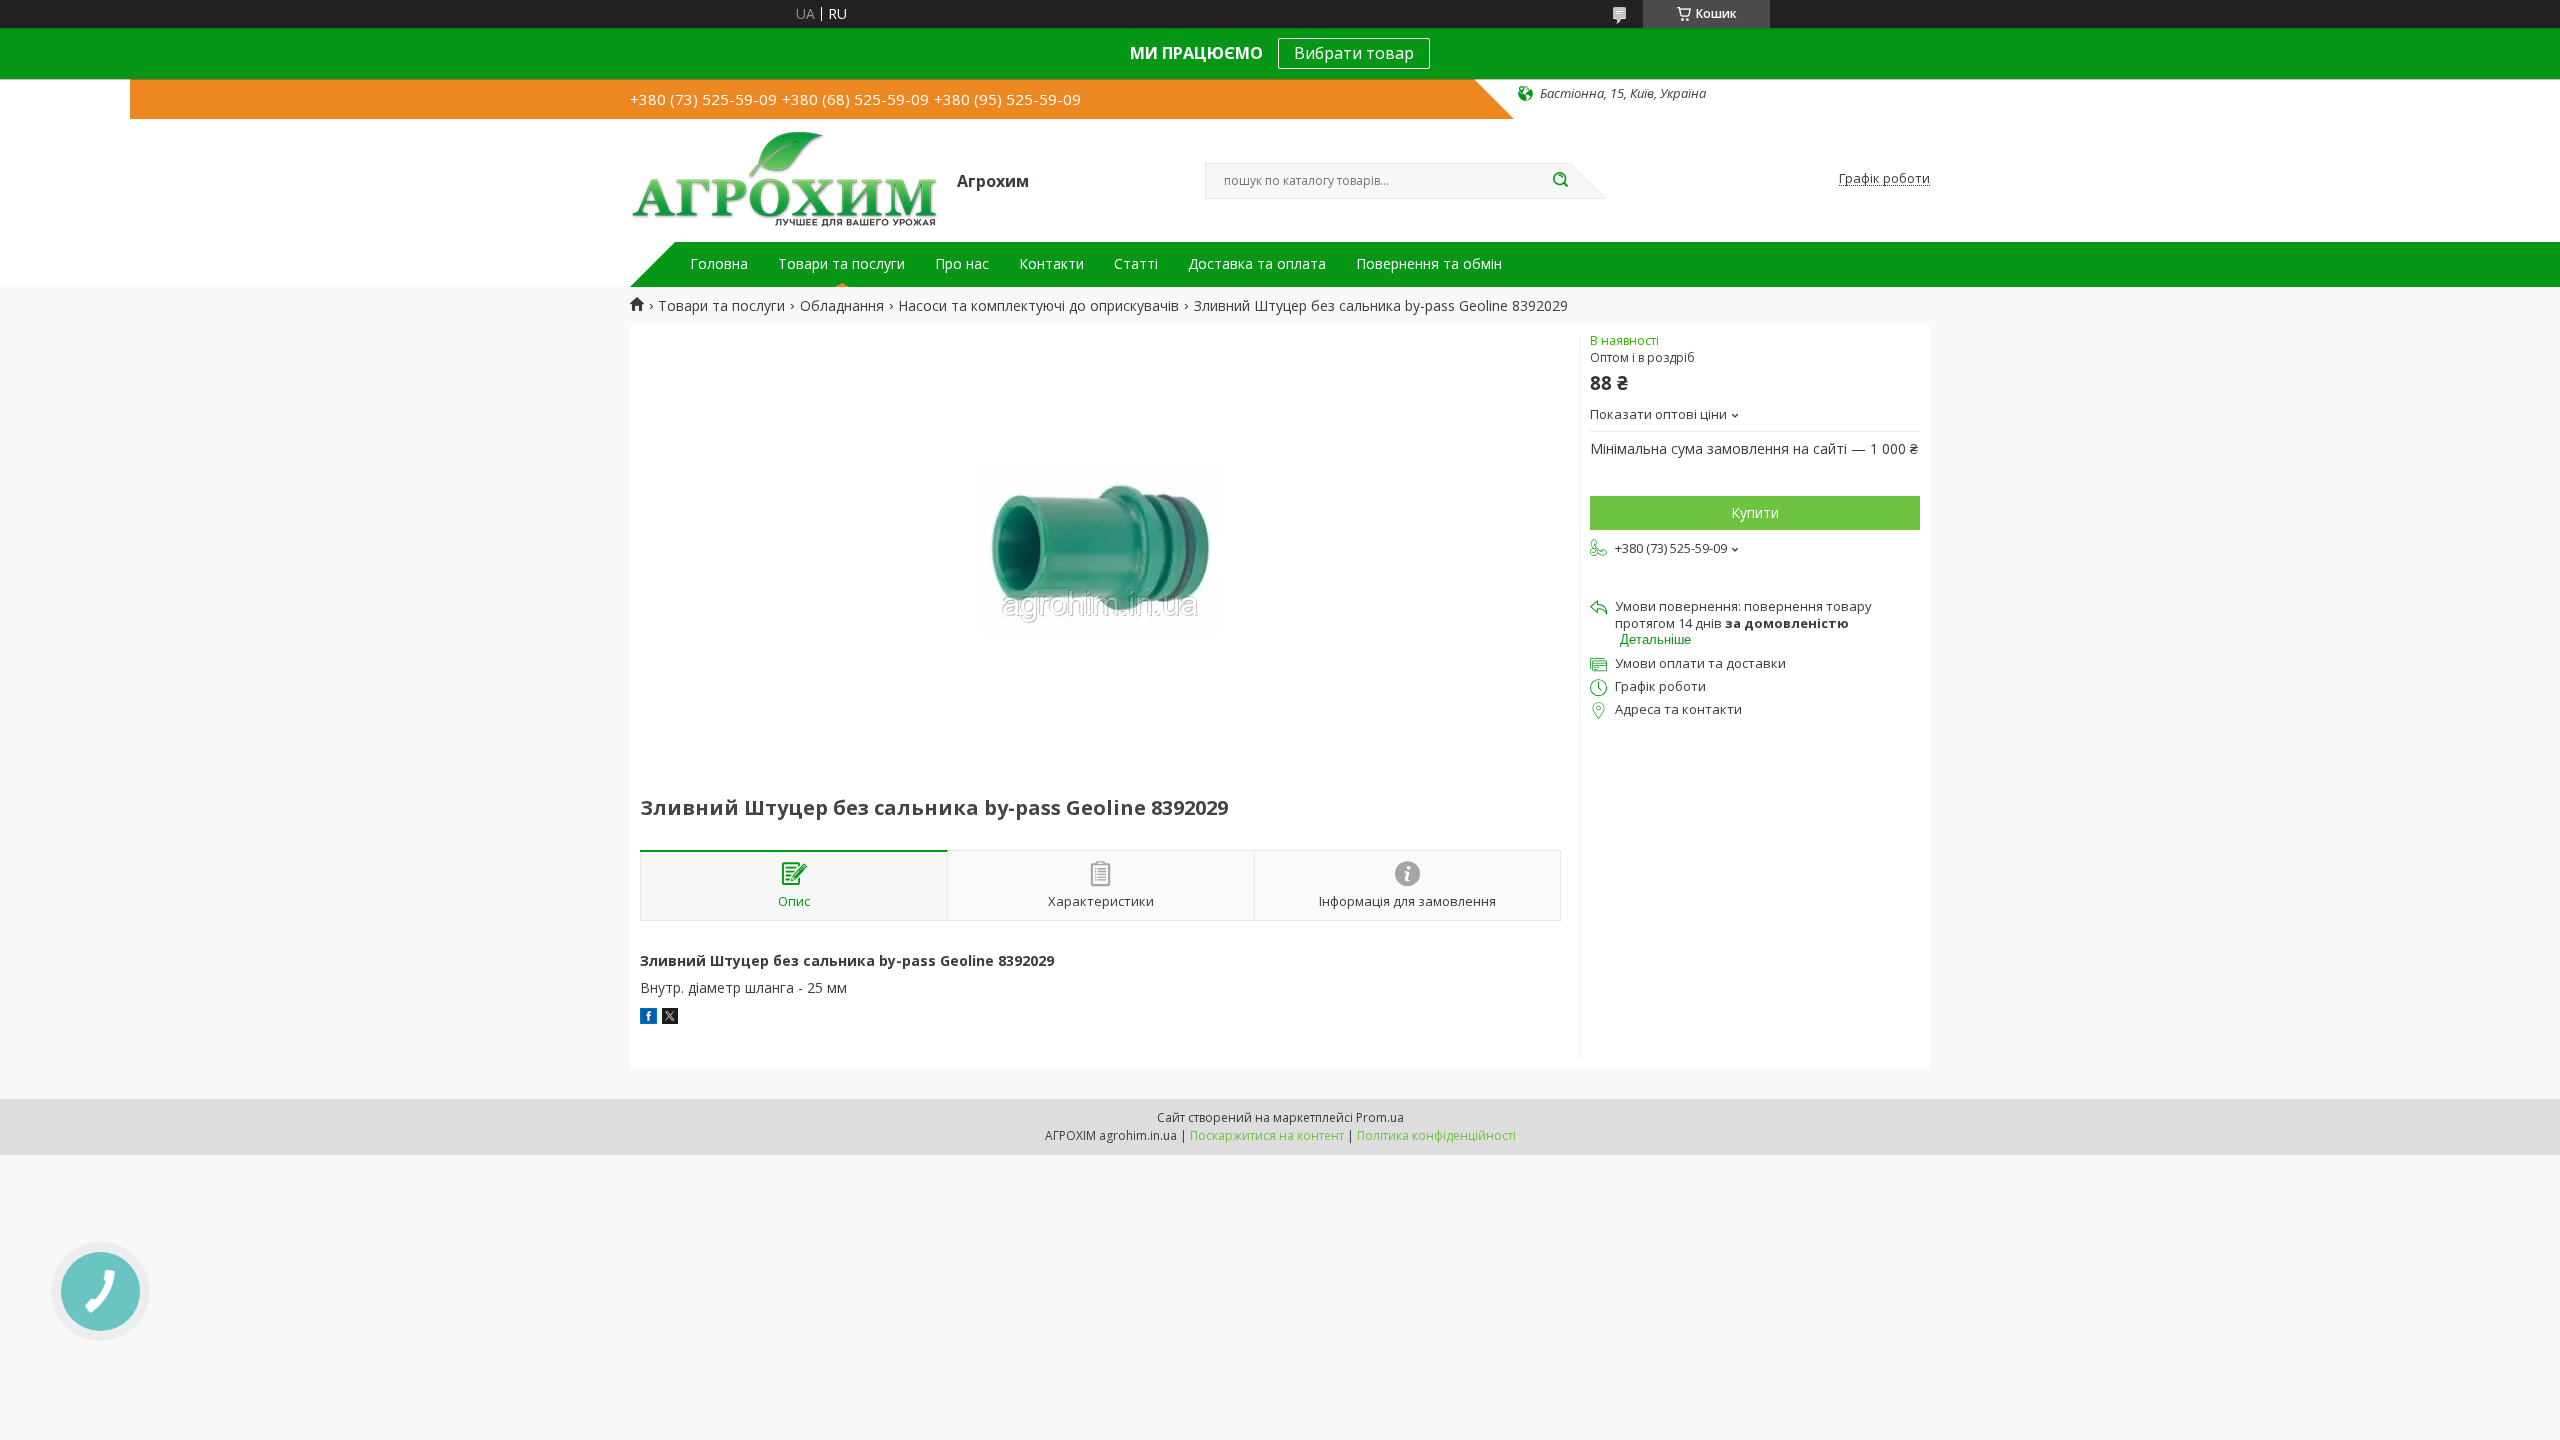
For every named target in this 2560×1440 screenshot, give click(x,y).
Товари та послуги (841, 264)
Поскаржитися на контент (1267, 1135)
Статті (1136, 264)
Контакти (1051, 264)
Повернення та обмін (1429, 264)
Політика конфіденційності (1436, 1135)
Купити (1755, 512)
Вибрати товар (1354, 53)
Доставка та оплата (1257, 264)
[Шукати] (1560, 181)
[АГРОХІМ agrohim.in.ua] (784, 179)
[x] (670, 1018)
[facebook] (648, 1018)
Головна (719, 264)
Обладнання (842, 306)
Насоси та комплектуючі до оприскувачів (1038, 306)
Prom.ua (1380, 1117)
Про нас (962, 264)
